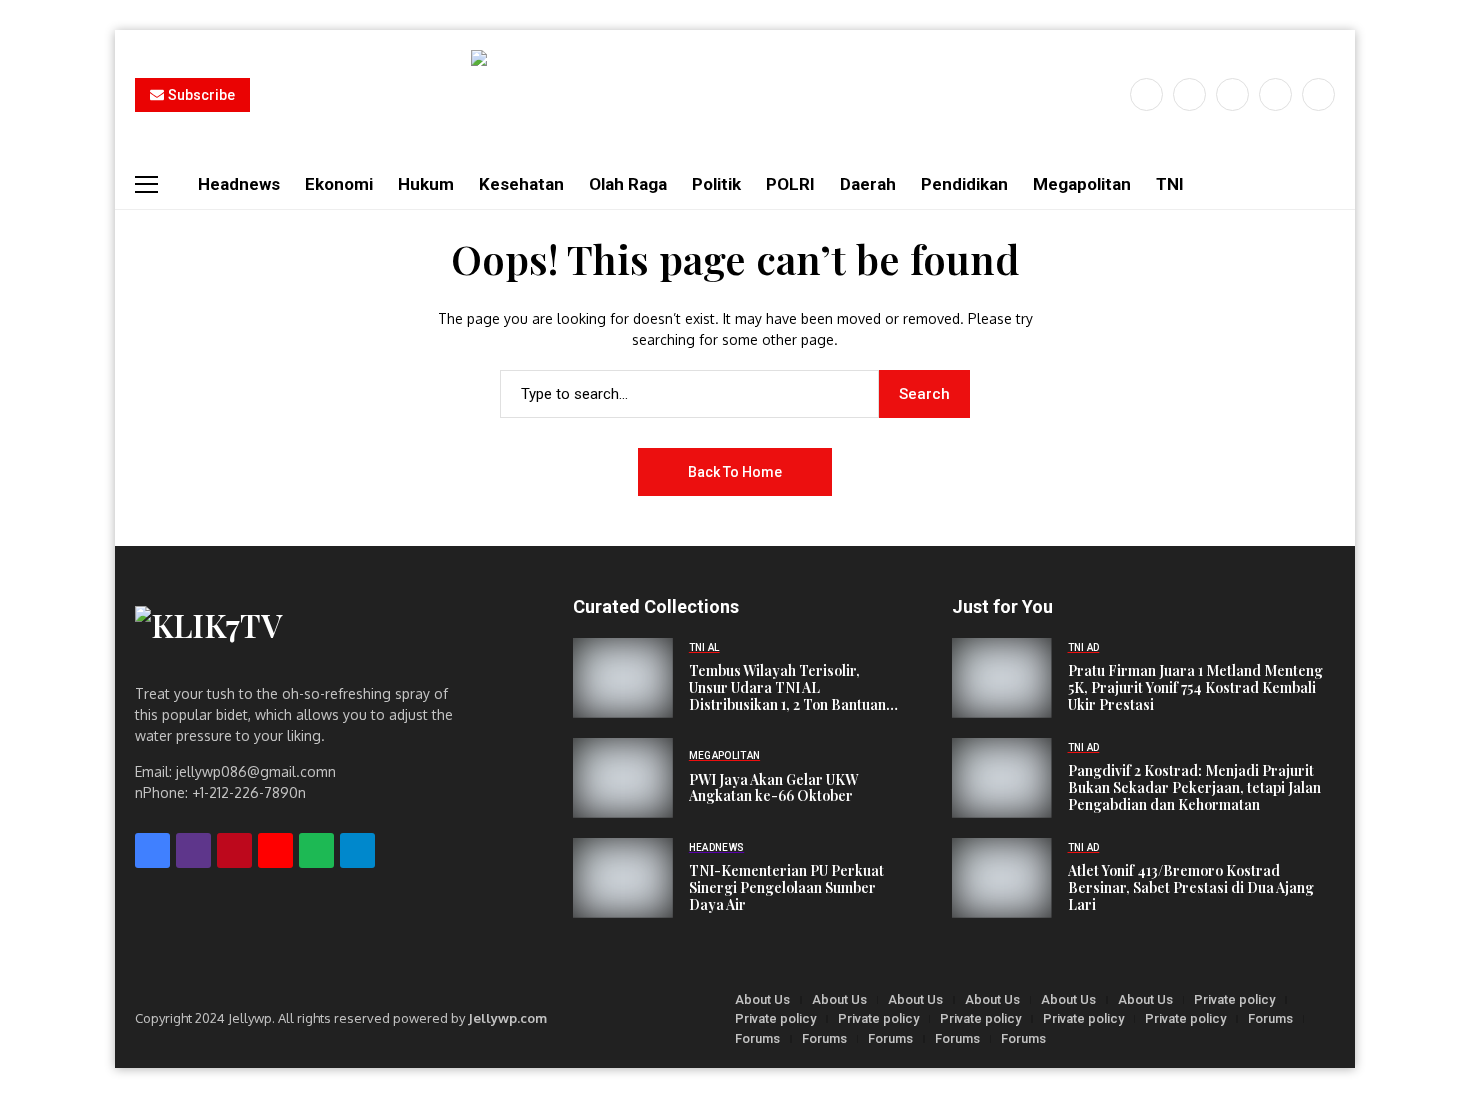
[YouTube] (1318, 94)
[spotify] (316, 850)
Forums (1270, 1018)
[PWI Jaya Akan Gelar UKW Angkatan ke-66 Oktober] (623, 778)
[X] (1189, 94)
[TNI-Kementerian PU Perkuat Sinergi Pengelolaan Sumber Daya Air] (623, 878)
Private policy (1234, 999)
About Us (762, 999)
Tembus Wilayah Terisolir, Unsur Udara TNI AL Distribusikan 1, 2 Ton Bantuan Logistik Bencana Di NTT (787, 688)
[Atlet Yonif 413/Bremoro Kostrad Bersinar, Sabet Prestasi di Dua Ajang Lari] (1002, 878)
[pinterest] (1275, 94)
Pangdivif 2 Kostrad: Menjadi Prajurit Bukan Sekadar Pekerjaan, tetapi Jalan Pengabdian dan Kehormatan (1194, 788)
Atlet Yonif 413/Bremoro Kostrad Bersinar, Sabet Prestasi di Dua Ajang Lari (1191, 888)
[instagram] (1232, 94)
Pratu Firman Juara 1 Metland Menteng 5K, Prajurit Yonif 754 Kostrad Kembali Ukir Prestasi (1195, 688)
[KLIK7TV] (304, 634)
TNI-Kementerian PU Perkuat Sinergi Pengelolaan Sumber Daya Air (786, 888)
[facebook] (1146, 94)
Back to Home (735, 472)
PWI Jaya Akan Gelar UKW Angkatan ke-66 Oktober (773, 789)
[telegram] (357, 850)
